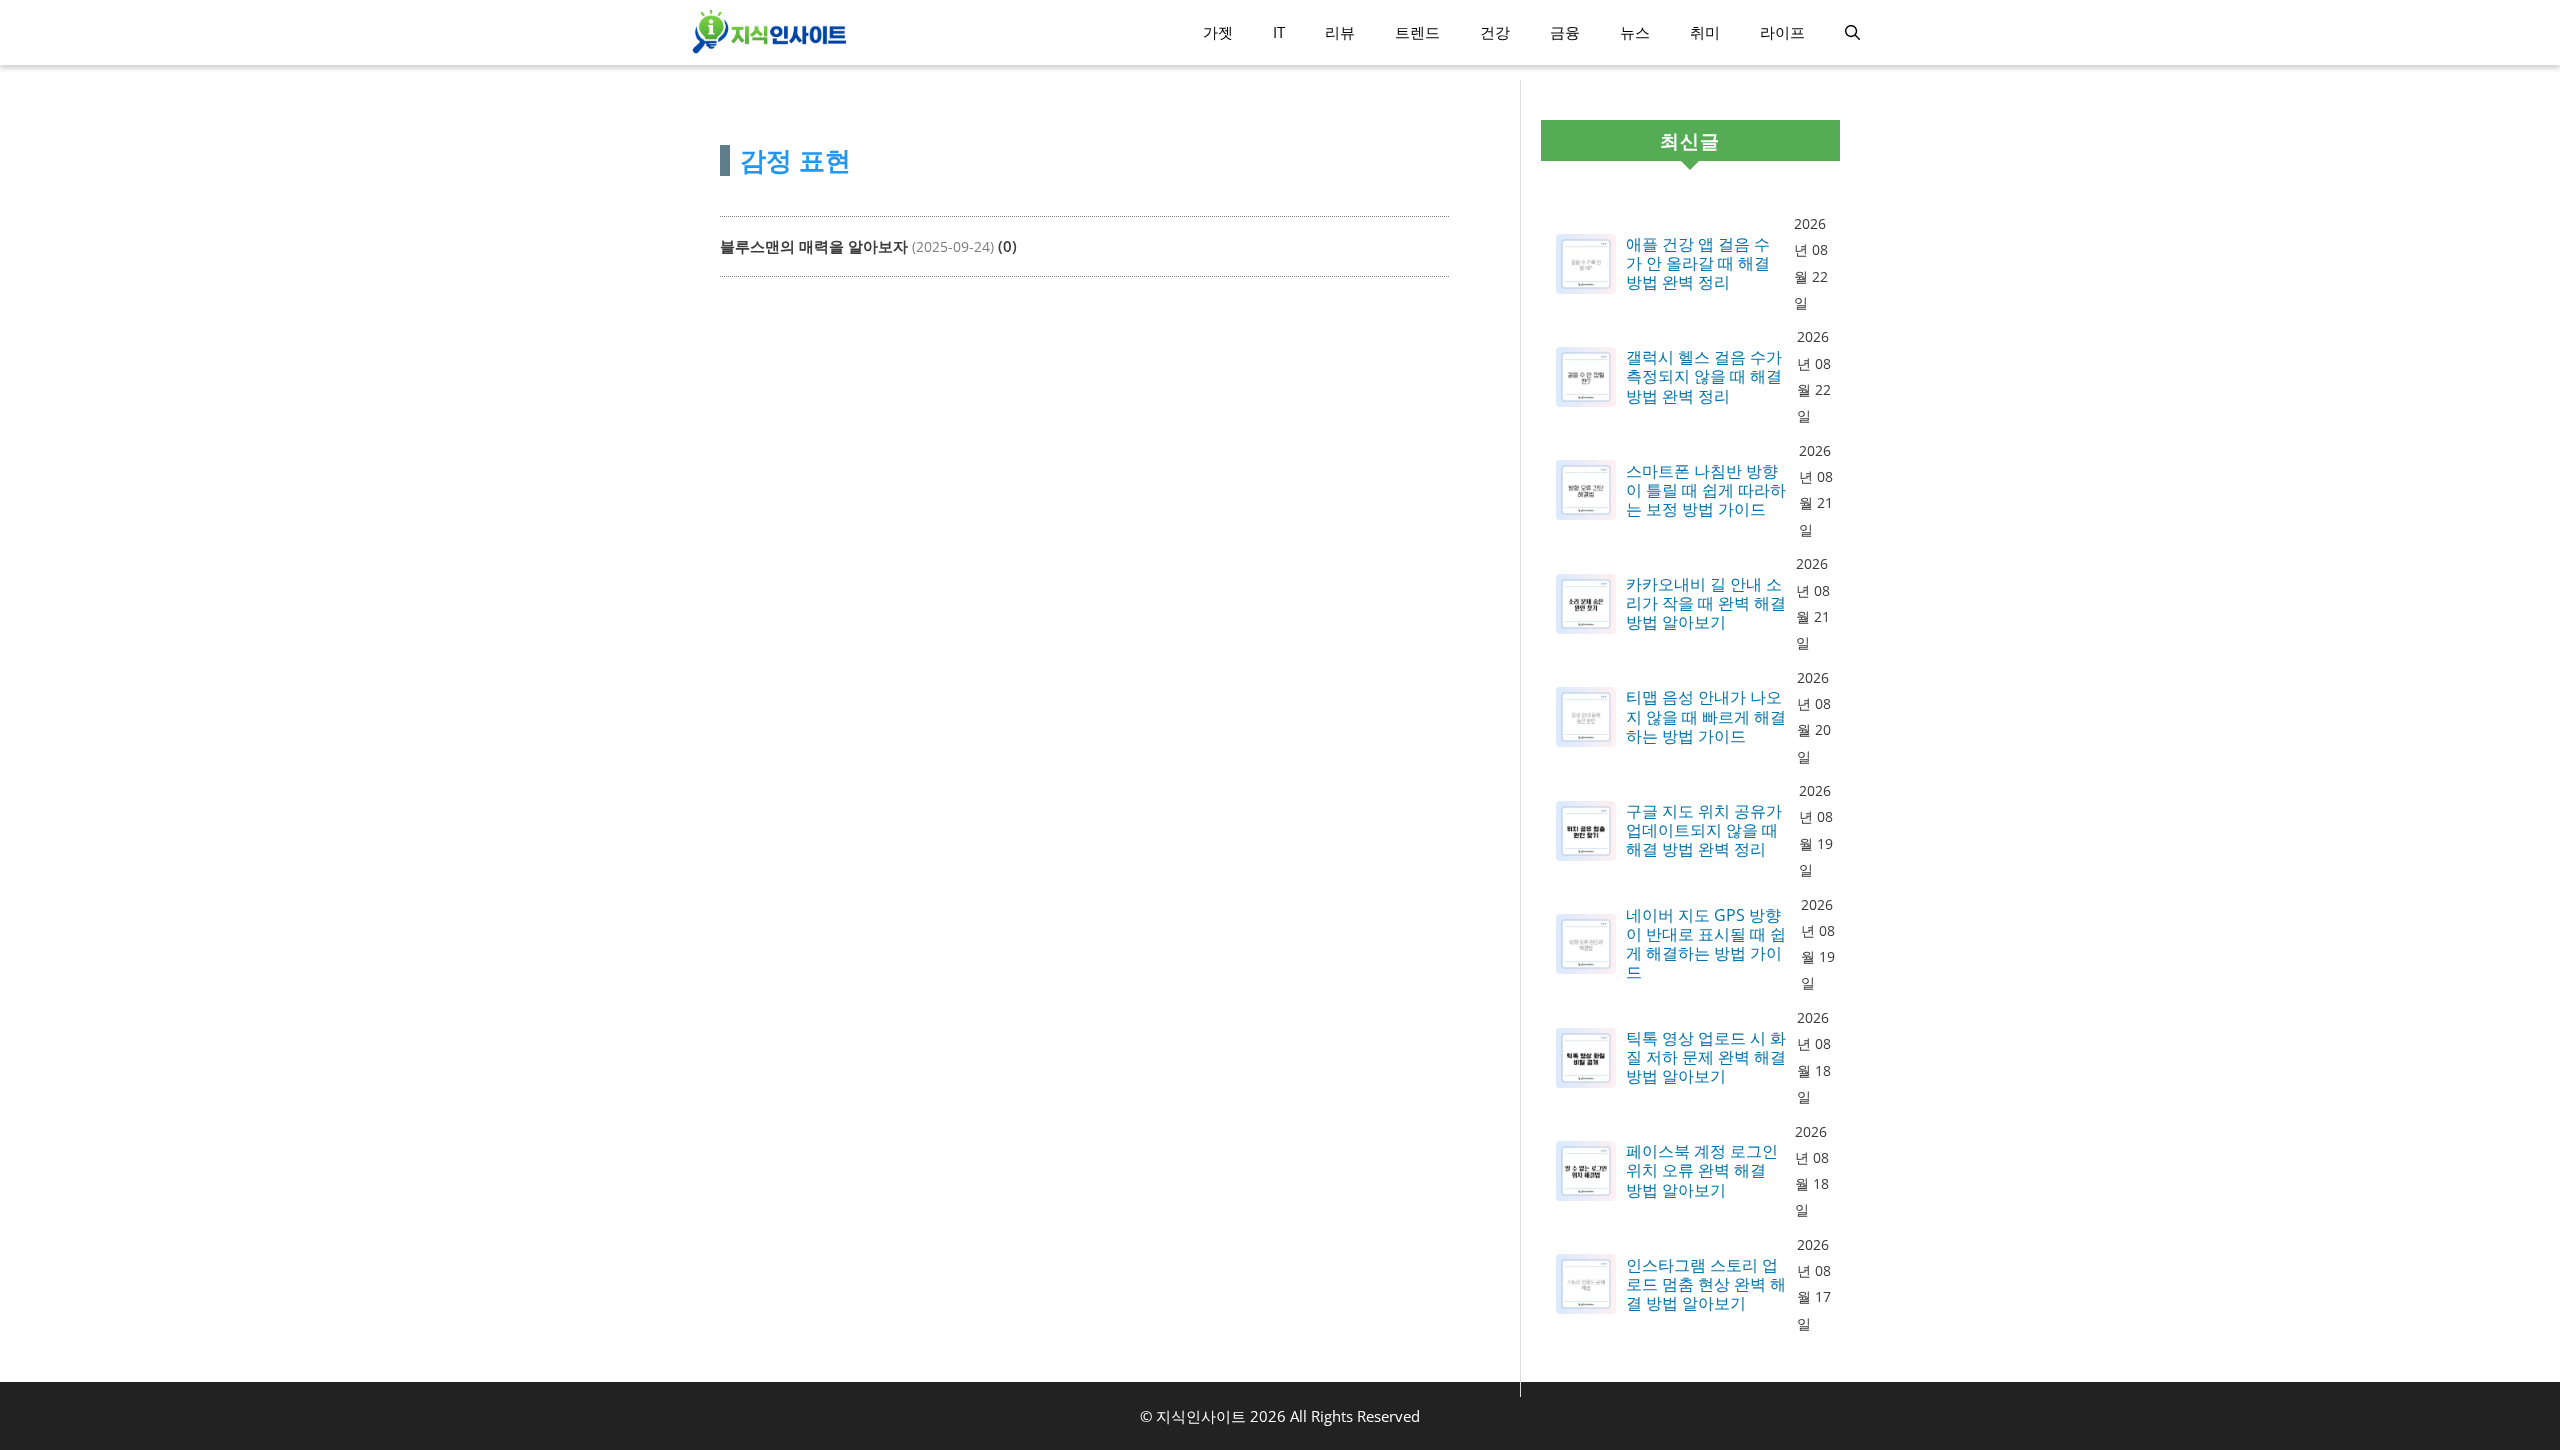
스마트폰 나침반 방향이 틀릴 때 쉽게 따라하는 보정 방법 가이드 (1706, 491)
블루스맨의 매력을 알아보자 (814, 246)
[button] (1852, 32)
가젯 (1218, 32)
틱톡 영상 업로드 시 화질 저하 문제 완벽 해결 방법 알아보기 (1706, 1058)
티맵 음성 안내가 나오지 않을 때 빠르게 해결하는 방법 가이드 (1706, 717)
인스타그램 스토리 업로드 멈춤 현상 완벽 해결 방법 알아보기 (1706, 1285)
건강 (1495, 32)
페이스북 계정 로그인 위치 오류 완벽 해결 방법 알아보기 (1702, 1171)
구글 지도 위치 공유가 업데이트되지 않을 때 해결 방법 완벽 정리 (1704, 831)
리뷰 (1340, 32)
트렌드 (1417, 32)
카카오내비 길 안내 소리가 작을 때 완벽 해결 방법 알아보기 (1706, 604)
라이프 (1782, 32)
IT (1279, 32)
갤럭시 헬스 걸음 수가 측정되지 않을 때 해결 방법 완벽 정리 (1704, 377)
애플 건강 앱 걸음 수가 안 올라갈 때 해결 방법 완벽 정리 (1698, 264)
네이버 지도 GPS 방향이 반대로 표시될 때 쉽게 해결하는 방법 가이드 (1706, 944)
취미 (1705, 32)
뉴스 (1635, 32)
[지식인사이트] (769, 32)
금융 (1565, 32)
